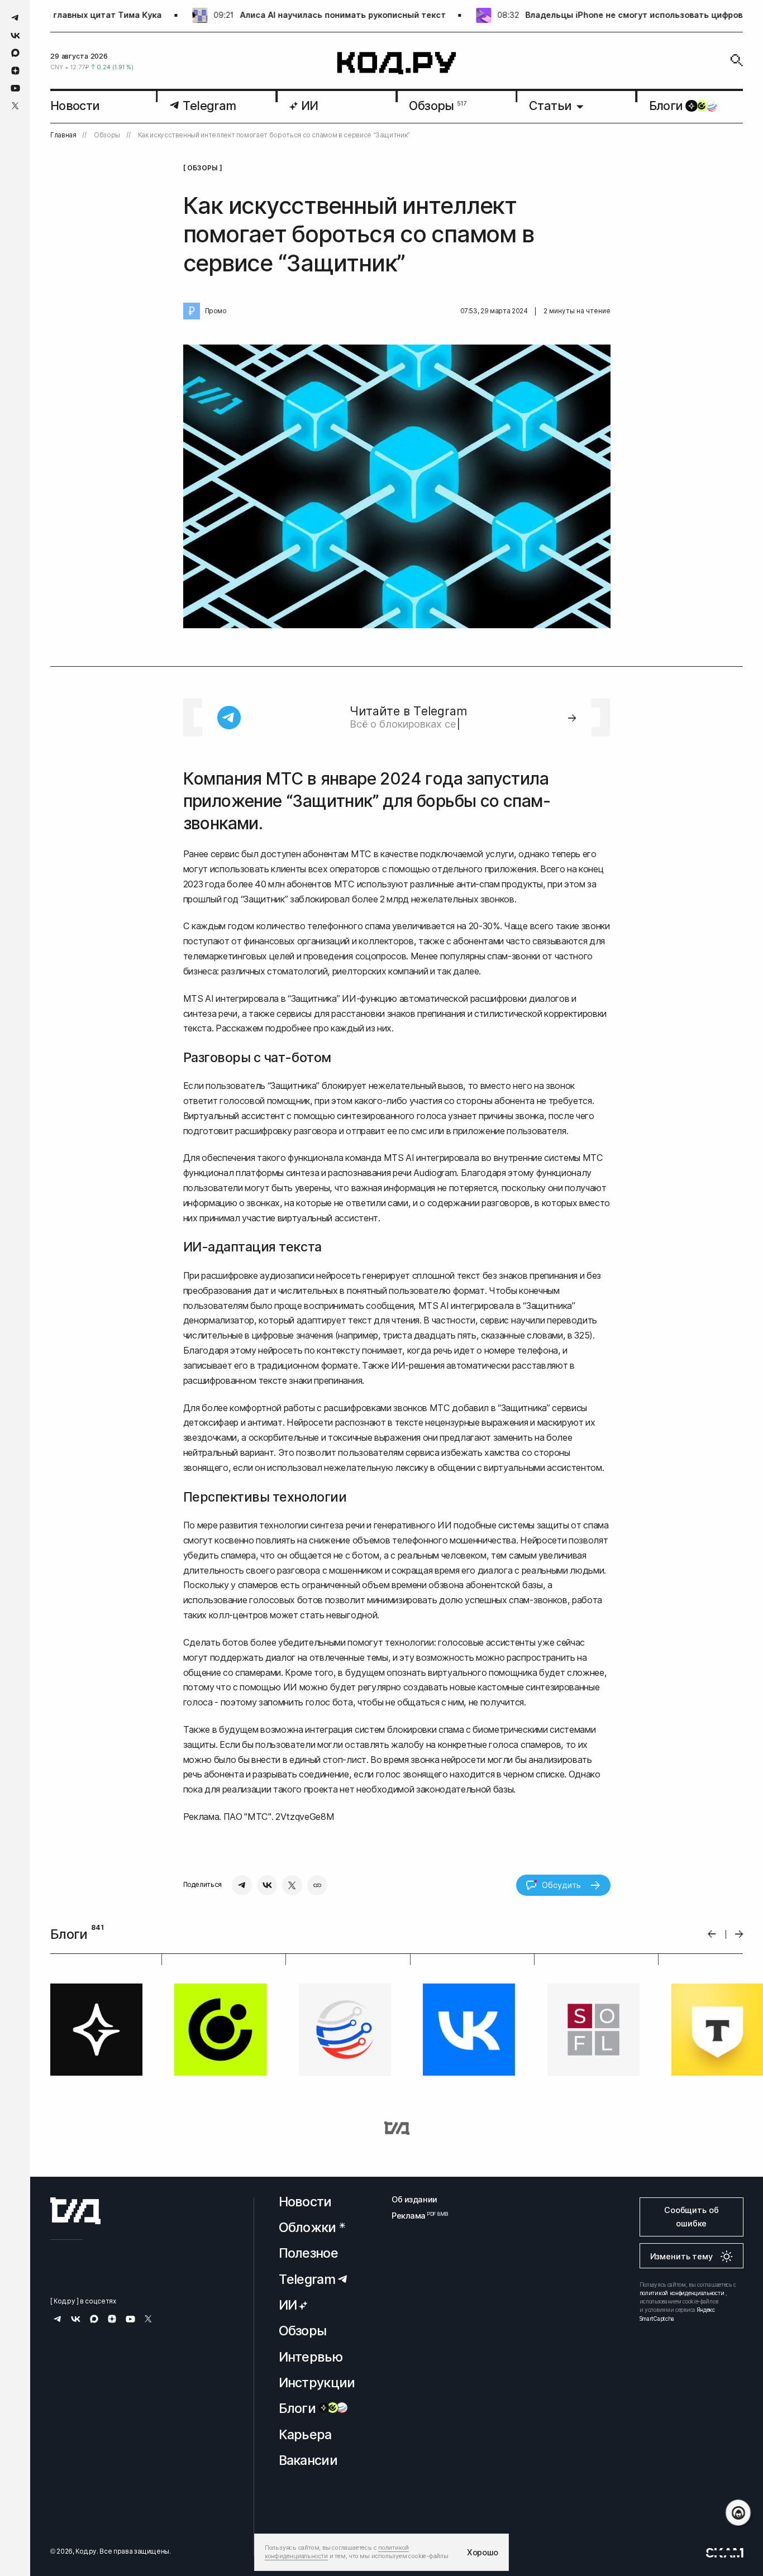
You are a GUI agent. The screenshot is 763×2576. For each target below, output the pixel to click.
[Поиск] (737, 60)
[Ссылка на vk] (15, 35)
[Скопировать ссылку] (317, 1885)
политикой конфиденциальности (682, 2293)
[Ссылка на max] (15, 53)
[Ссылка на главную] (75, 2211)
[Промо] (192, 311)
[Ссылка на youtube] (15, 88)
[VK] (267, 1885)
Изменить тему (681, 2256)
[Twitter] (292, 1885)
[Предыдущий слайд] (712, 1934)
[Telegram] (242, 1885)
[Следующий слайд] (739, 1934)
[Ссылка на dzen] (15, 71)
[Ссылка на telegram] (15, 18)
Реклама (414, 2216)
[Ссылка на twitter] (15, 106)
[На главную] (397, 63)
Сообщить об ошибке (691, 2217)
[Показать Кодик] (738, 2513)
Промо (216, 311)
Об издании (414, 2199)
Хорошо (483, 2552)
